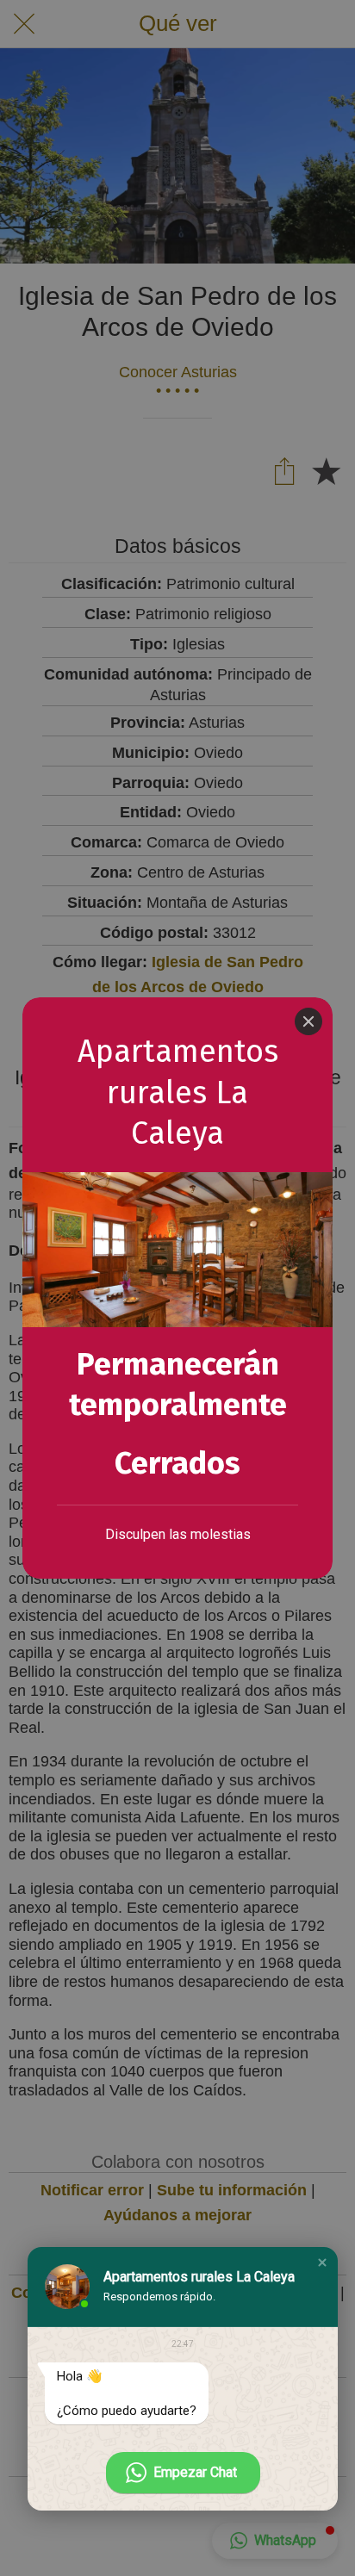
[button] (322, 2263)
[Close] (308, 1021)
